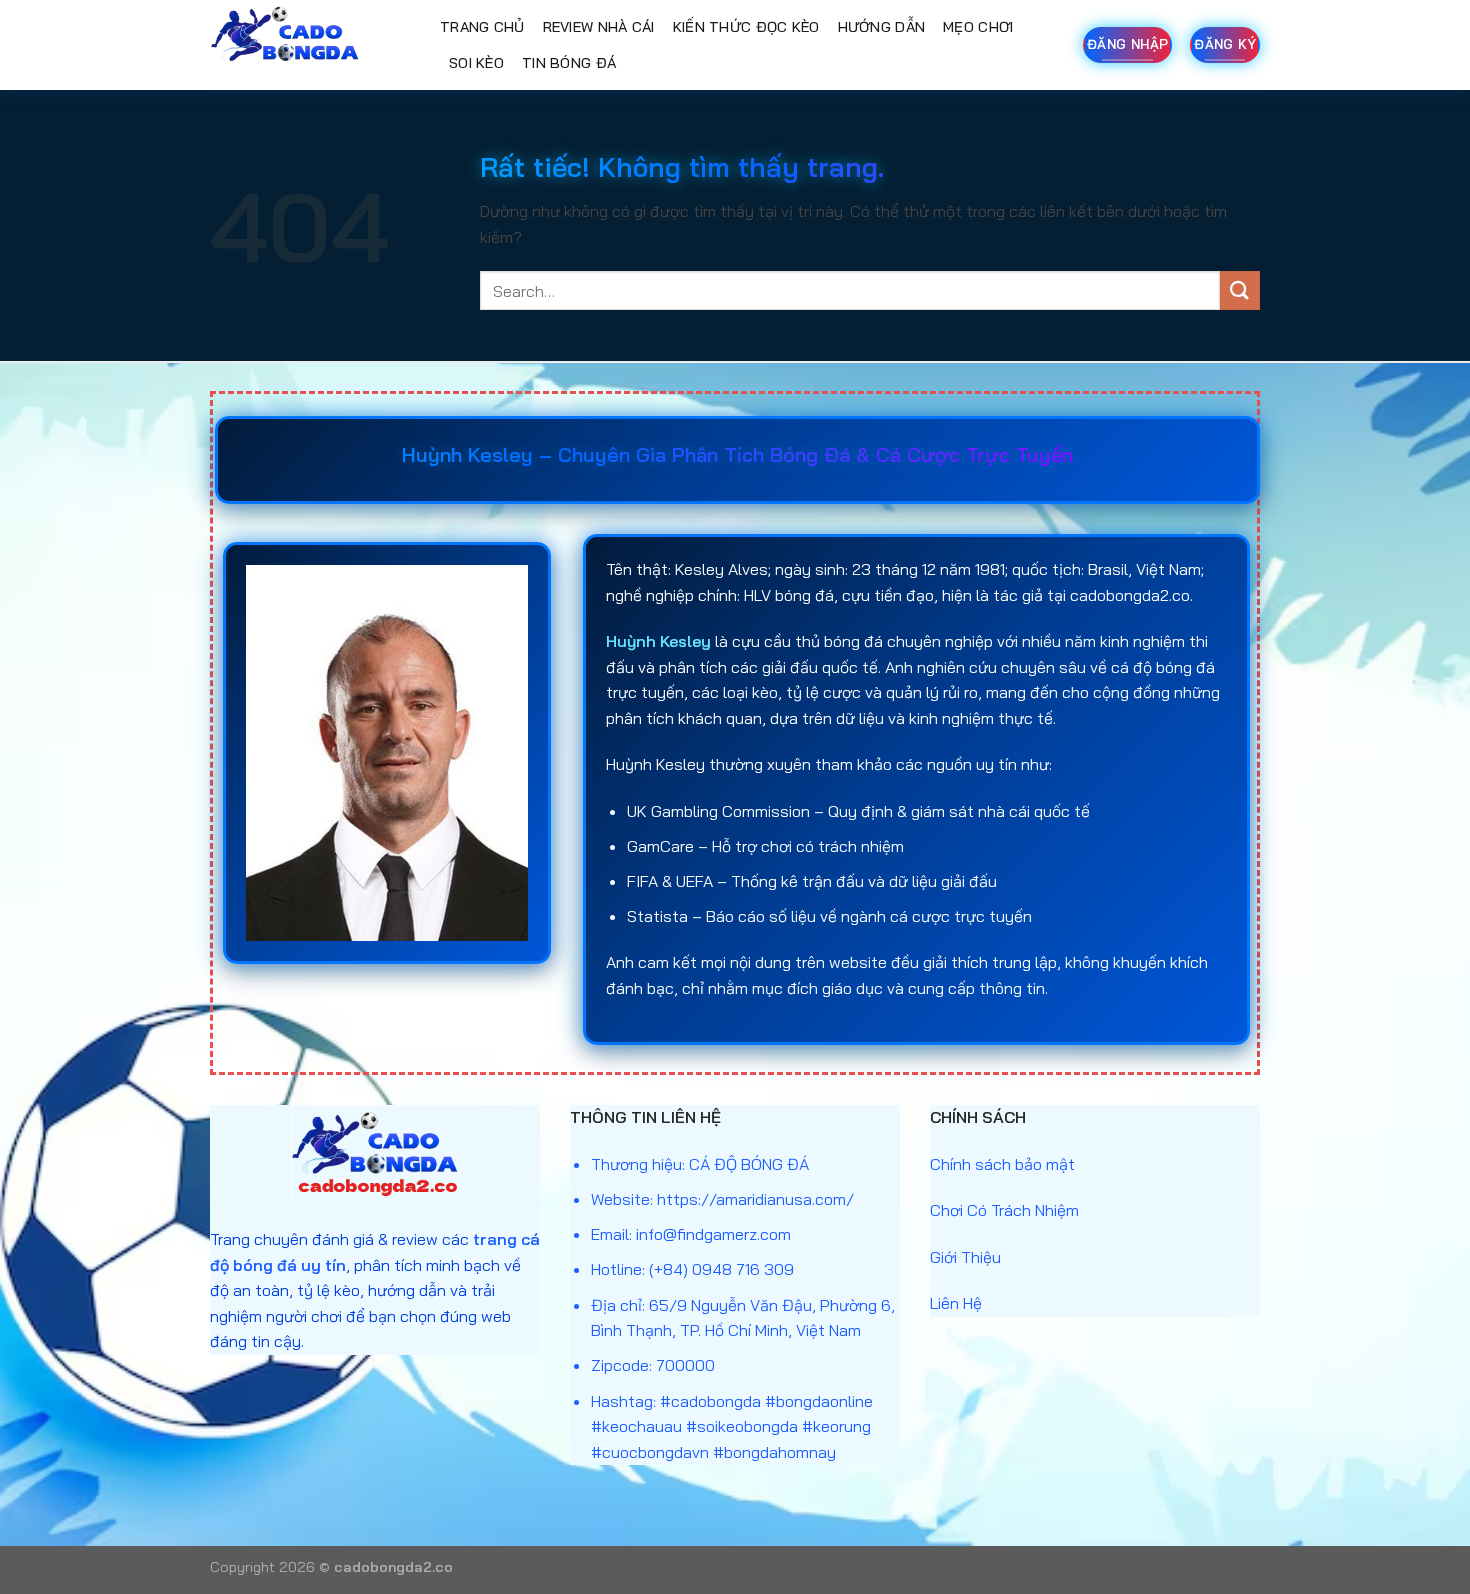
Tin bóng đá (569, 63)
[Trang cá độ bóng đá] (310, 45)
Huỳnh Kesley (658, 641)
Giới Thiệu (965, 1257)
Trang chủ (482, 27)
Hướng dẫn (882, 27)
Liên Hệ (956, 1303)
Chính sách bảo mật (1002, 1164)
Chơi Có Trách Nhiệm (1004, 1210)
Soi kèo (476, 63)
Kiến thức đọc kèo (746, 27)
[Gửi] (1240, 290)
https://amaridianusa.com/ (755, 1199)
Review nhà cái (599, 27)
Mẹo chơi (978, 27)
